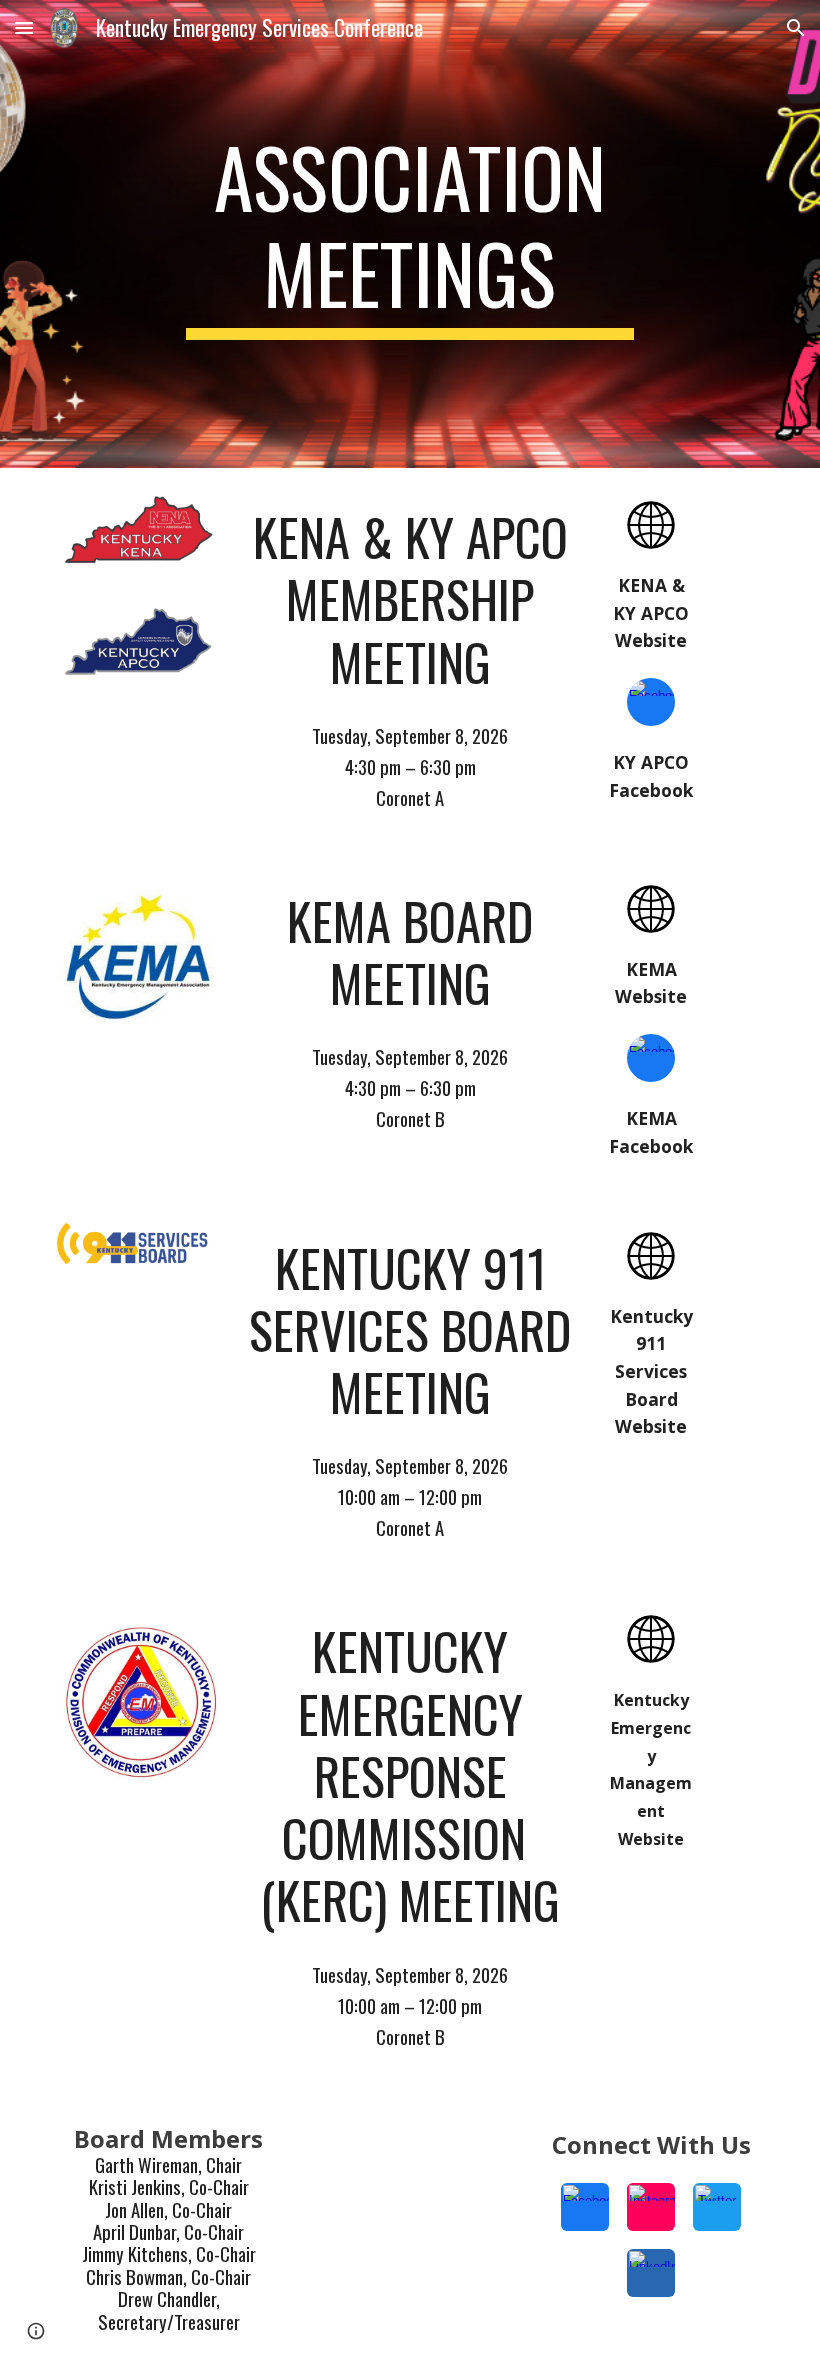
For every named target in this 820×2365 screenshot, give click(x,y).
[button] (24, 27)
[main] (410, 234)
